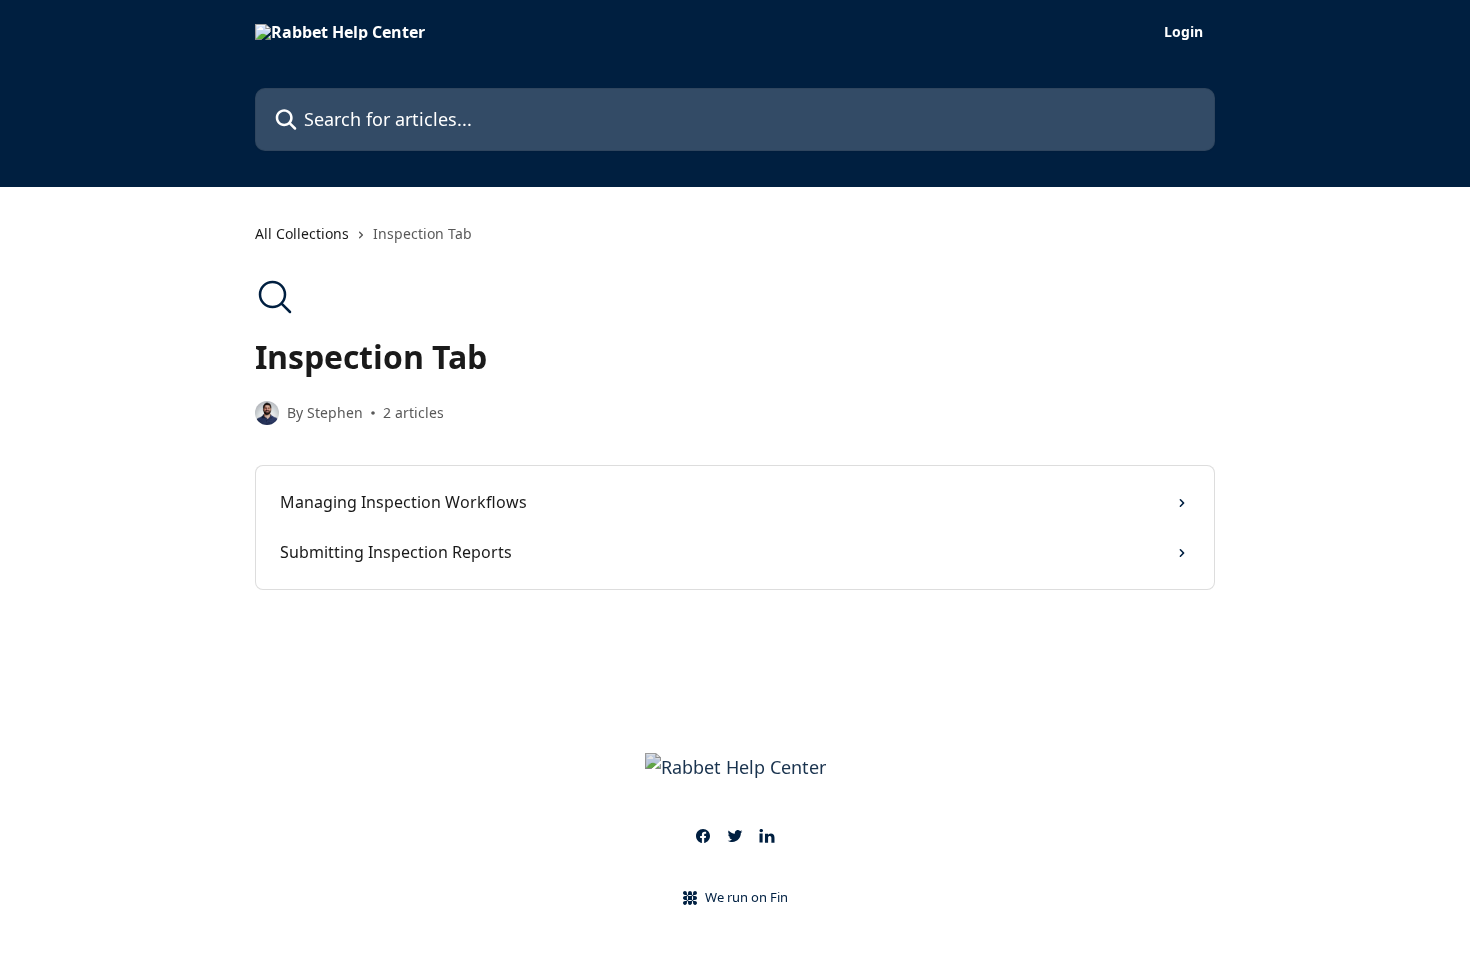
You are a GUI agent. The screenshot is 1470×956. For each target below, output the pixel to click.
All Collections (302, 233)
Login (1183, 32)
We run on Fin (746, 897)
